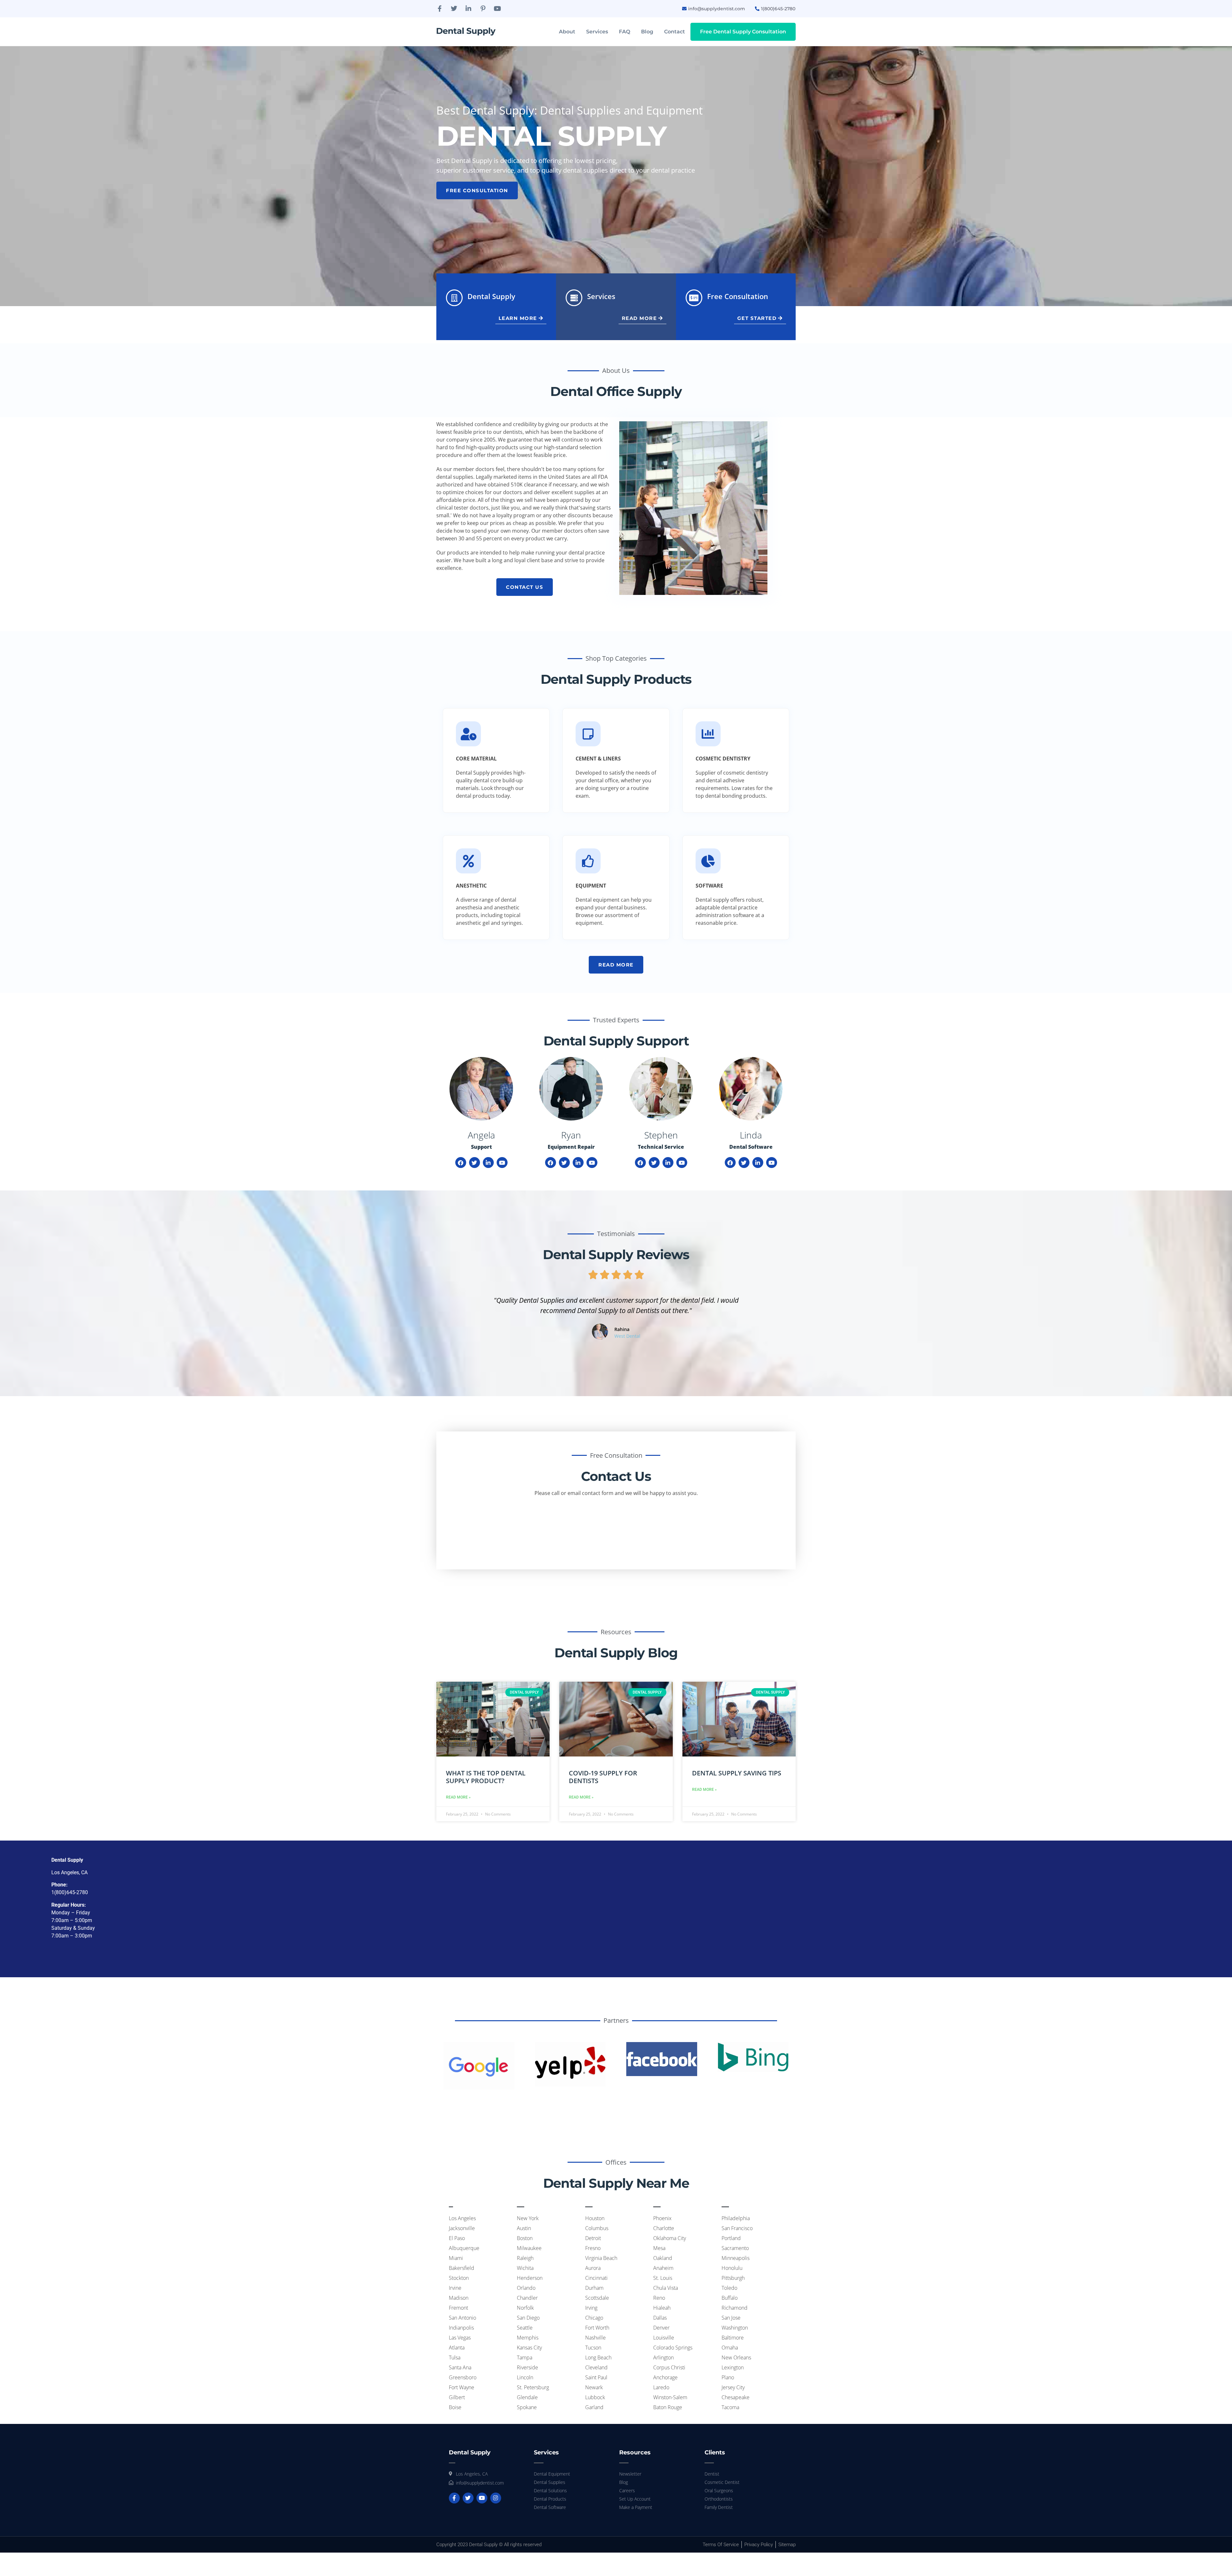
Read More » (458, 1797)
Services (597, 32)
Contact (675, 32)
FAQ (625, 32)
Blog (647, 32)
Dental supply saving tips (737, 1773)
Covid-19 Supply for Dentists (603, 1777)
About (567, 32)
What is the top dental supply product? (486, 1777)
